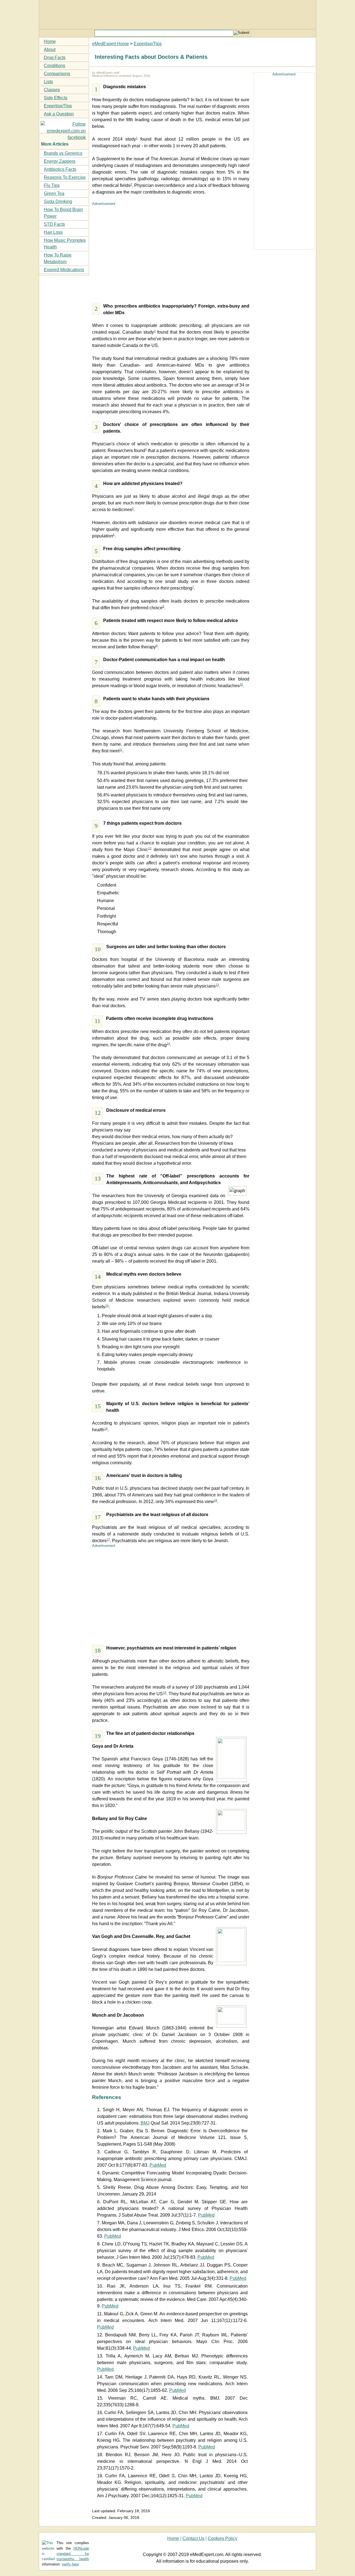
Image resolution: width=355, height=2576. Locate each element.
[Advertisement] (171, 251)
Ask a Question (59, 114)
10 (241, 684)
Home (50, 41)
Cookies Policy (223, 2538)
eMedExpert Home (111, 44)
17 (108, 1539)
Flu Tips (52, 185)
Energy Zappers (60, 161)
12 (150, 848)
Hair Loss (53, 232)
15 (107, 1306)
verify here (70, 2564)
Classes (52, 90)
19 (164, 1692)
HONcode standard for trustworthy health (73, 2554)
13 (217, 985)
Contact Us (193, 2538)
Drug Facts (55, 58)
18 (215, 1500)
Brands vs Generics (63, 153)
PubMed (158, 2165)
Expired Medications (64, 270)
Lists (48, 82)
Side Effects (56, 98)
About (50, 50)
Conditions (54, 66)
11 (121, 750)
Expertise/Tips (148, 44)
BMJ (145, 2123)
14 (168, 1043)
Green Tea (54, 193)
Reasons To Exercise (65, 177)
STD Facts (54, 224)
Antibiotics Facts (60, 169)
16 (106, 1428)
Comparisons (57, 74)
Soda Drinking (58, 201)
